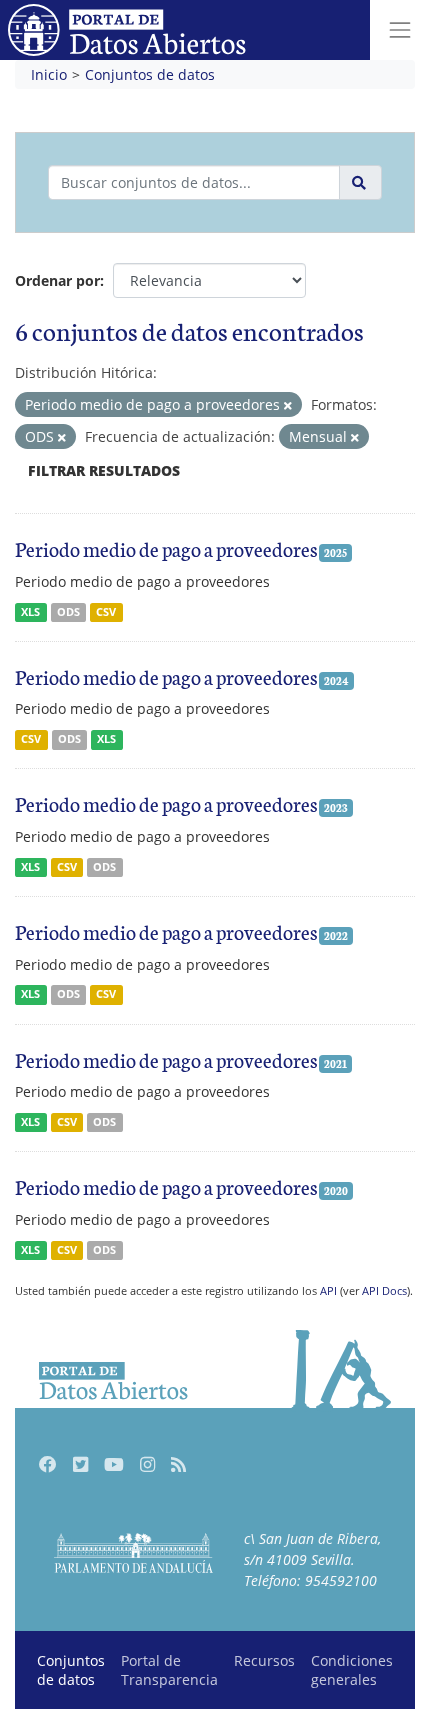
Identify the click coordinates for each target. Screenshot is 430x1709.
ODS (68, 612)
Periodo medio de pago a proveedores (166, 548)
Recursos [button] (264, 1660)
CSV (106, 612)
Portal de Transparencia (169, 1670)
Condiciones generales (352, 1670)
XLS (30, 612)
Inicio (49, 74)
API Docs (384, 1290)
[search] (360, 182)
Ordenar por (57, 280)
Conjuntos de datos (150, 74)
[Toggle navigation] (400, 30)
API (328, 1290)
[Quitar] (288, 405)
